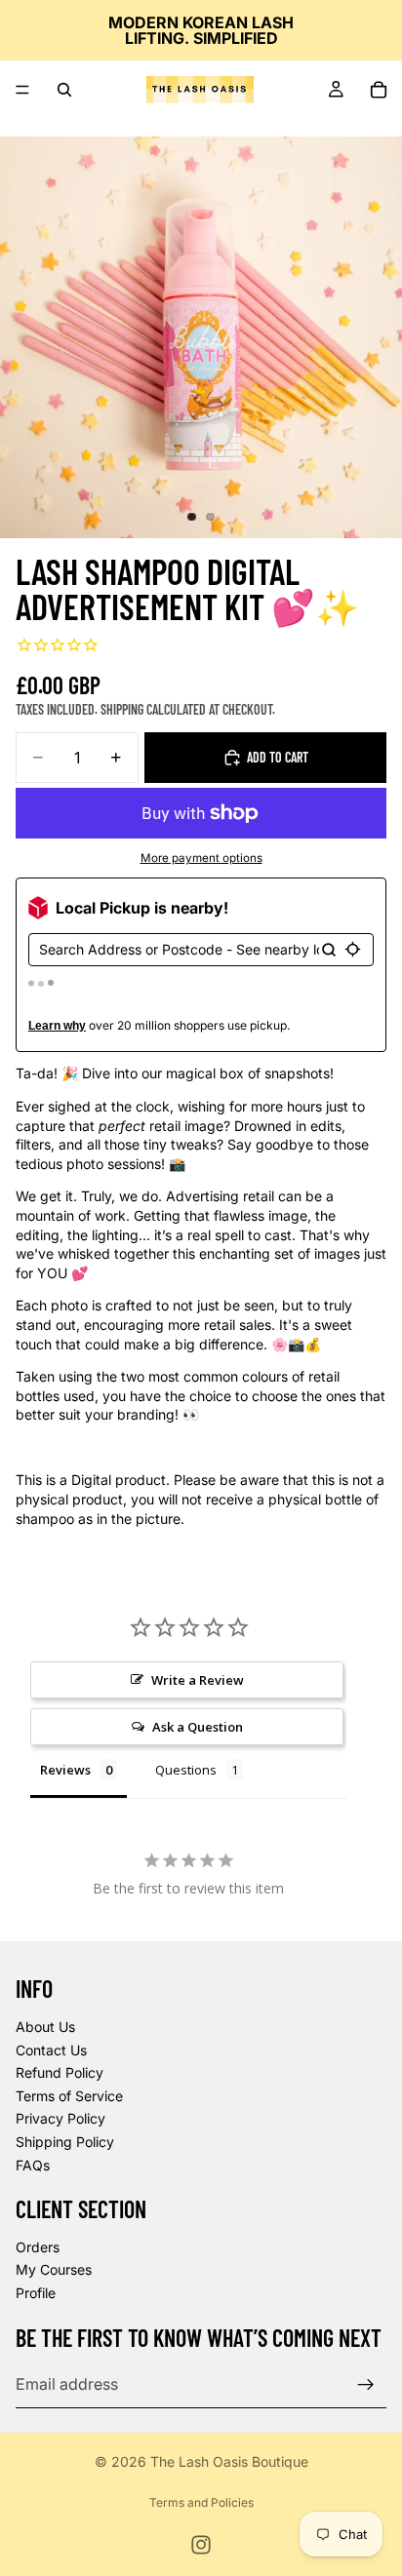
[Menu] (22, 90)
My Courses (54, 2269)
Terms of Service (69, 2095)
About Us (45, 2027)
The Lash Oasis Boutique (229, 2461)
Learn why (57, 1026)
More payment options (201, 858)
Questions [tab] (186, 1770)
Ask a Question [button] (198, 1727)
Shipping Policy (65, 2142)
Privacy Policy (60, 2118)
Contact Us (51, 2049)
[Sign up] (366, 2384)
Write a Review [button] (198, 1680)
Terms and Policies (201, 2502)
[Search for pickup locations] (329, 950)
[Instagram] (201, 2545)
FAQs (33, 2164)
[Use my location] (353, 949)
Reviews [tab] (65, 1770)
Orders (38, 2247)
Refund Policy (60, 2072)
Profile (36, 2293)
